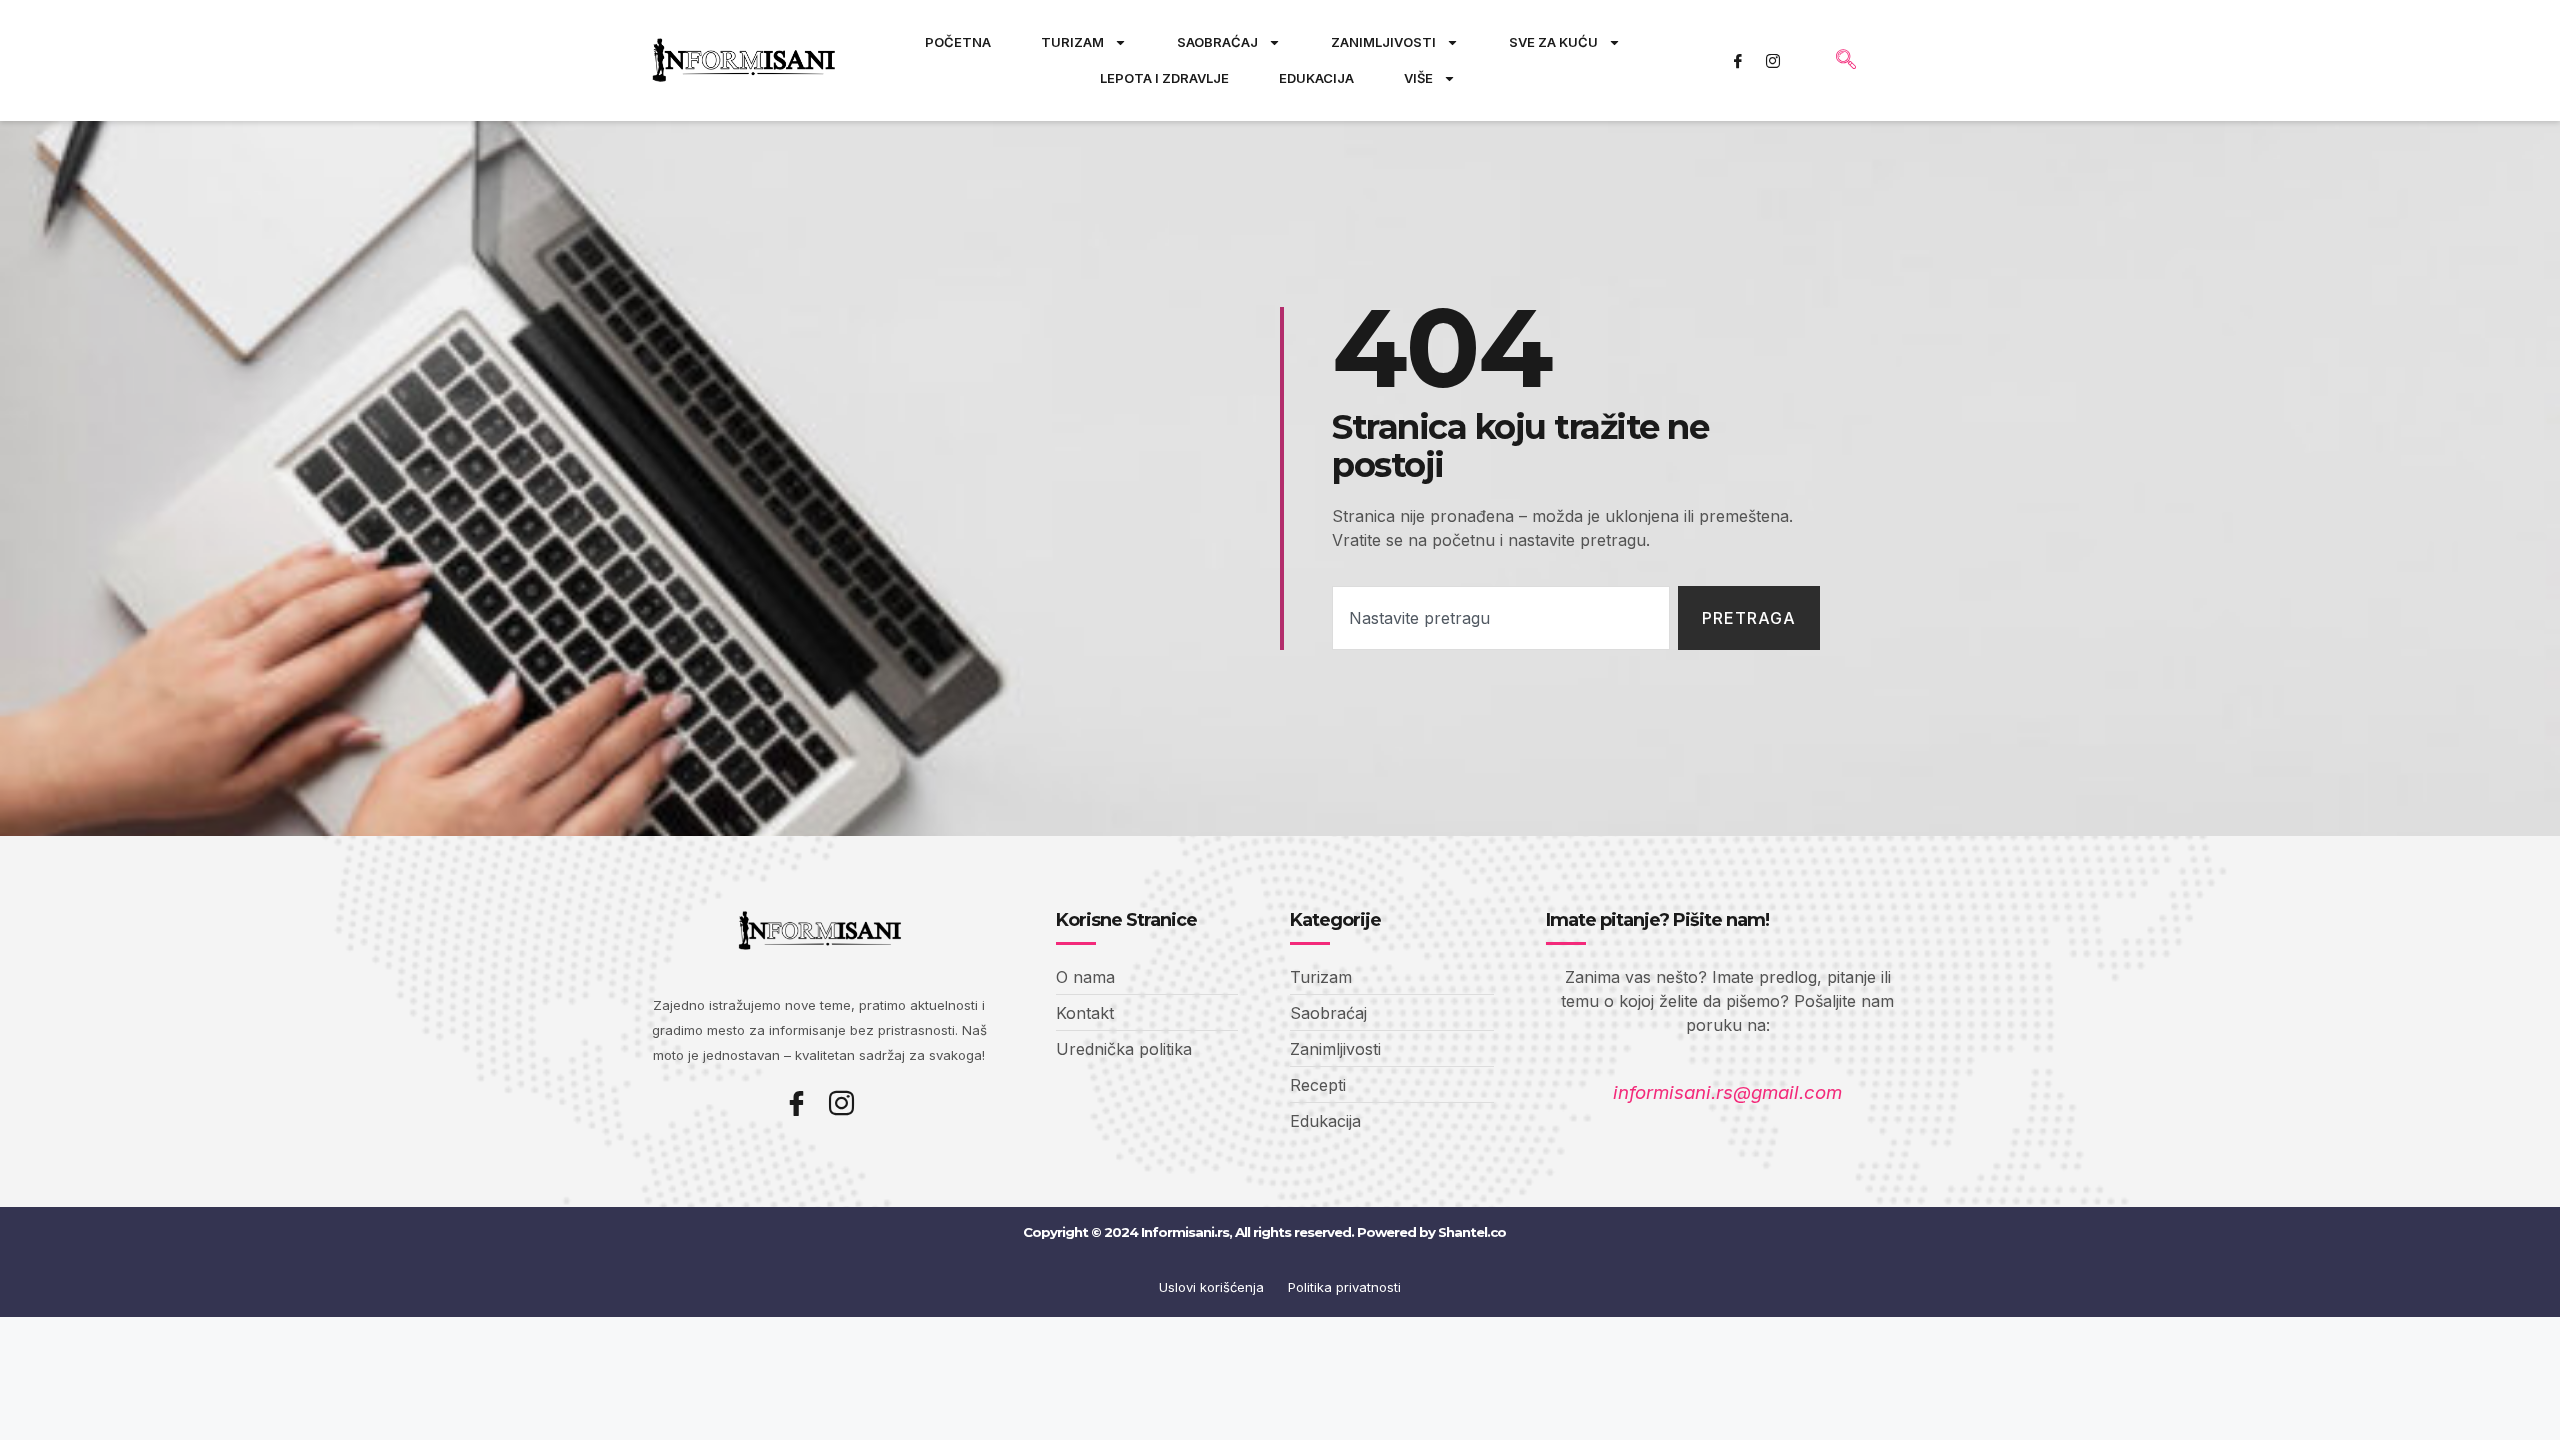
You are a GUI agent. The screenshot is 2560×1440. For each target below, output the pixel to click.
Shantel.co (1472, 1232)
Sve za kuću (1553, 42)
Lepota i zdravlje (1164, 78)
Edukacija (1316, 78)
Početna (958, 42)
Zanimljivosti (1383, 42)
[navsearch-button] (1846, 61)
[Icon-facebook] (1738, 61)
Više (1418, 78)
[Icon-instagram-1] (1773, 61)
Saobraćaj (1217, 42)
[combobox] (1501, 618)
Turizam (1072, 42)
